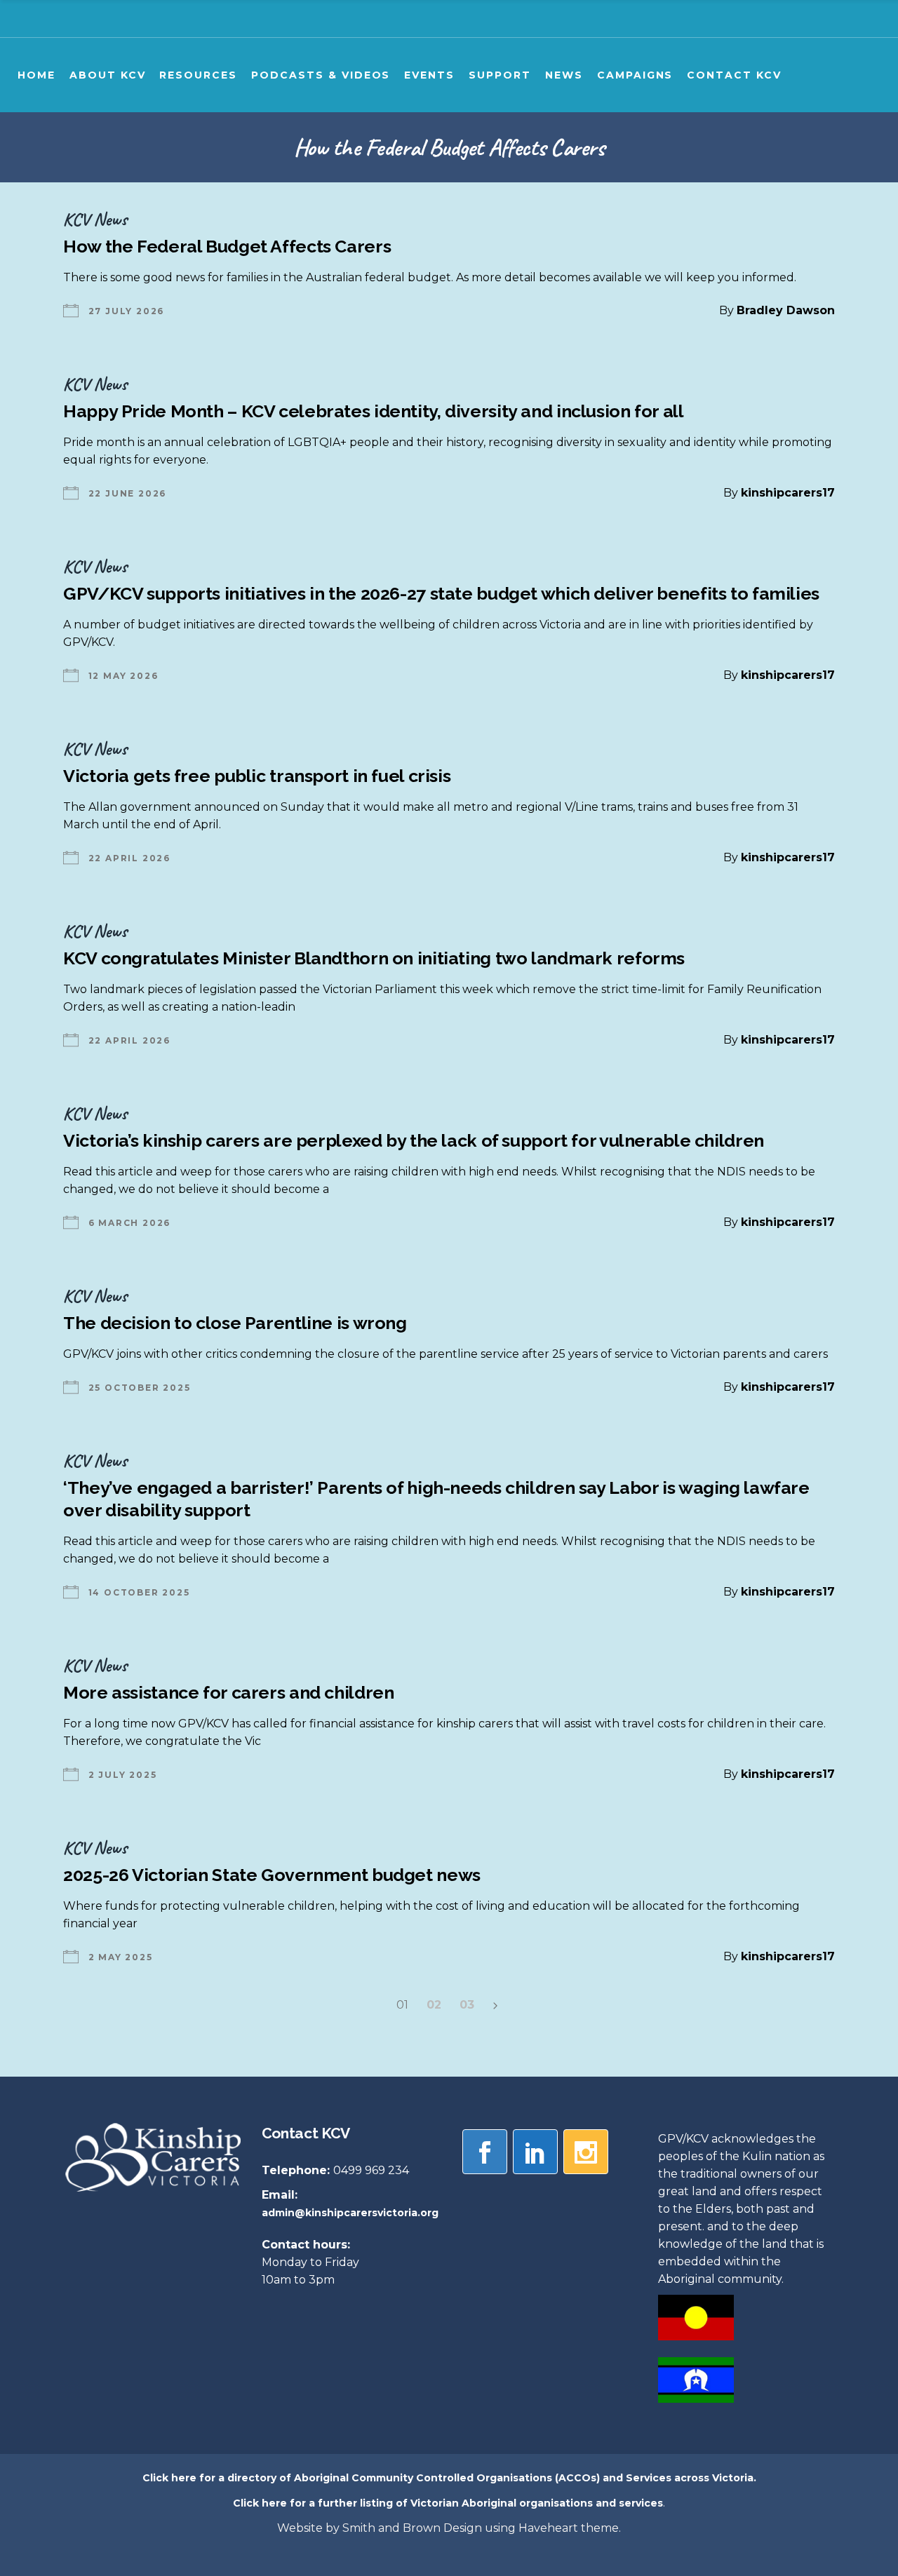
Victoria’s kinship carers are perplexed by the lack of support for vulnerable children (414, 1140)
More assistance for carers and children (228, 1692)
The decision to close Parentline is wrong (235, 1323)
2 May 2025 (121, 1957)
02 (434, 2005)
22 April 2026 (129, 858)
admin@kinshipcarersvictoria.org (350, 2213)
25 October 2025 (140, 1388)
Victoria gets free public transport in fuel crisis (257, 776)
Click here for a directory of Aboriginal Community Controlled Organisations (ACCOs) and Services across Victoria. (449, 2478)
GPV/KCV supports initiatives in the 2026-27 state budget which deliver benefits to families (441, 593)
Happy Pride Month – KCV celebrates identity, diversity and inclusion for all (374, 411)
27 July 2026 (127, 311)
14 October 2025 (139, 1592)
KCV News (95, 219)
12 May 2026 (123, 676)
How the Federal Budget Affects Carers (227, 246)
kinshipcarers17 (788, 493)
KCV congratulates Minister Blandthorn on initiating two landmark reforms (374, 958)
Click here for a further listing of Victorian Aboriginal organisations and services (448, 2503)
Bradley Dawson (786, 310)
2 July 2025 (123, 1775)
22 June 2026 (128, 493)
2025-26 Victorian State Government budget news (272, 1875)
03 (467, 2005)
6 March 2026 (130, 1223)
